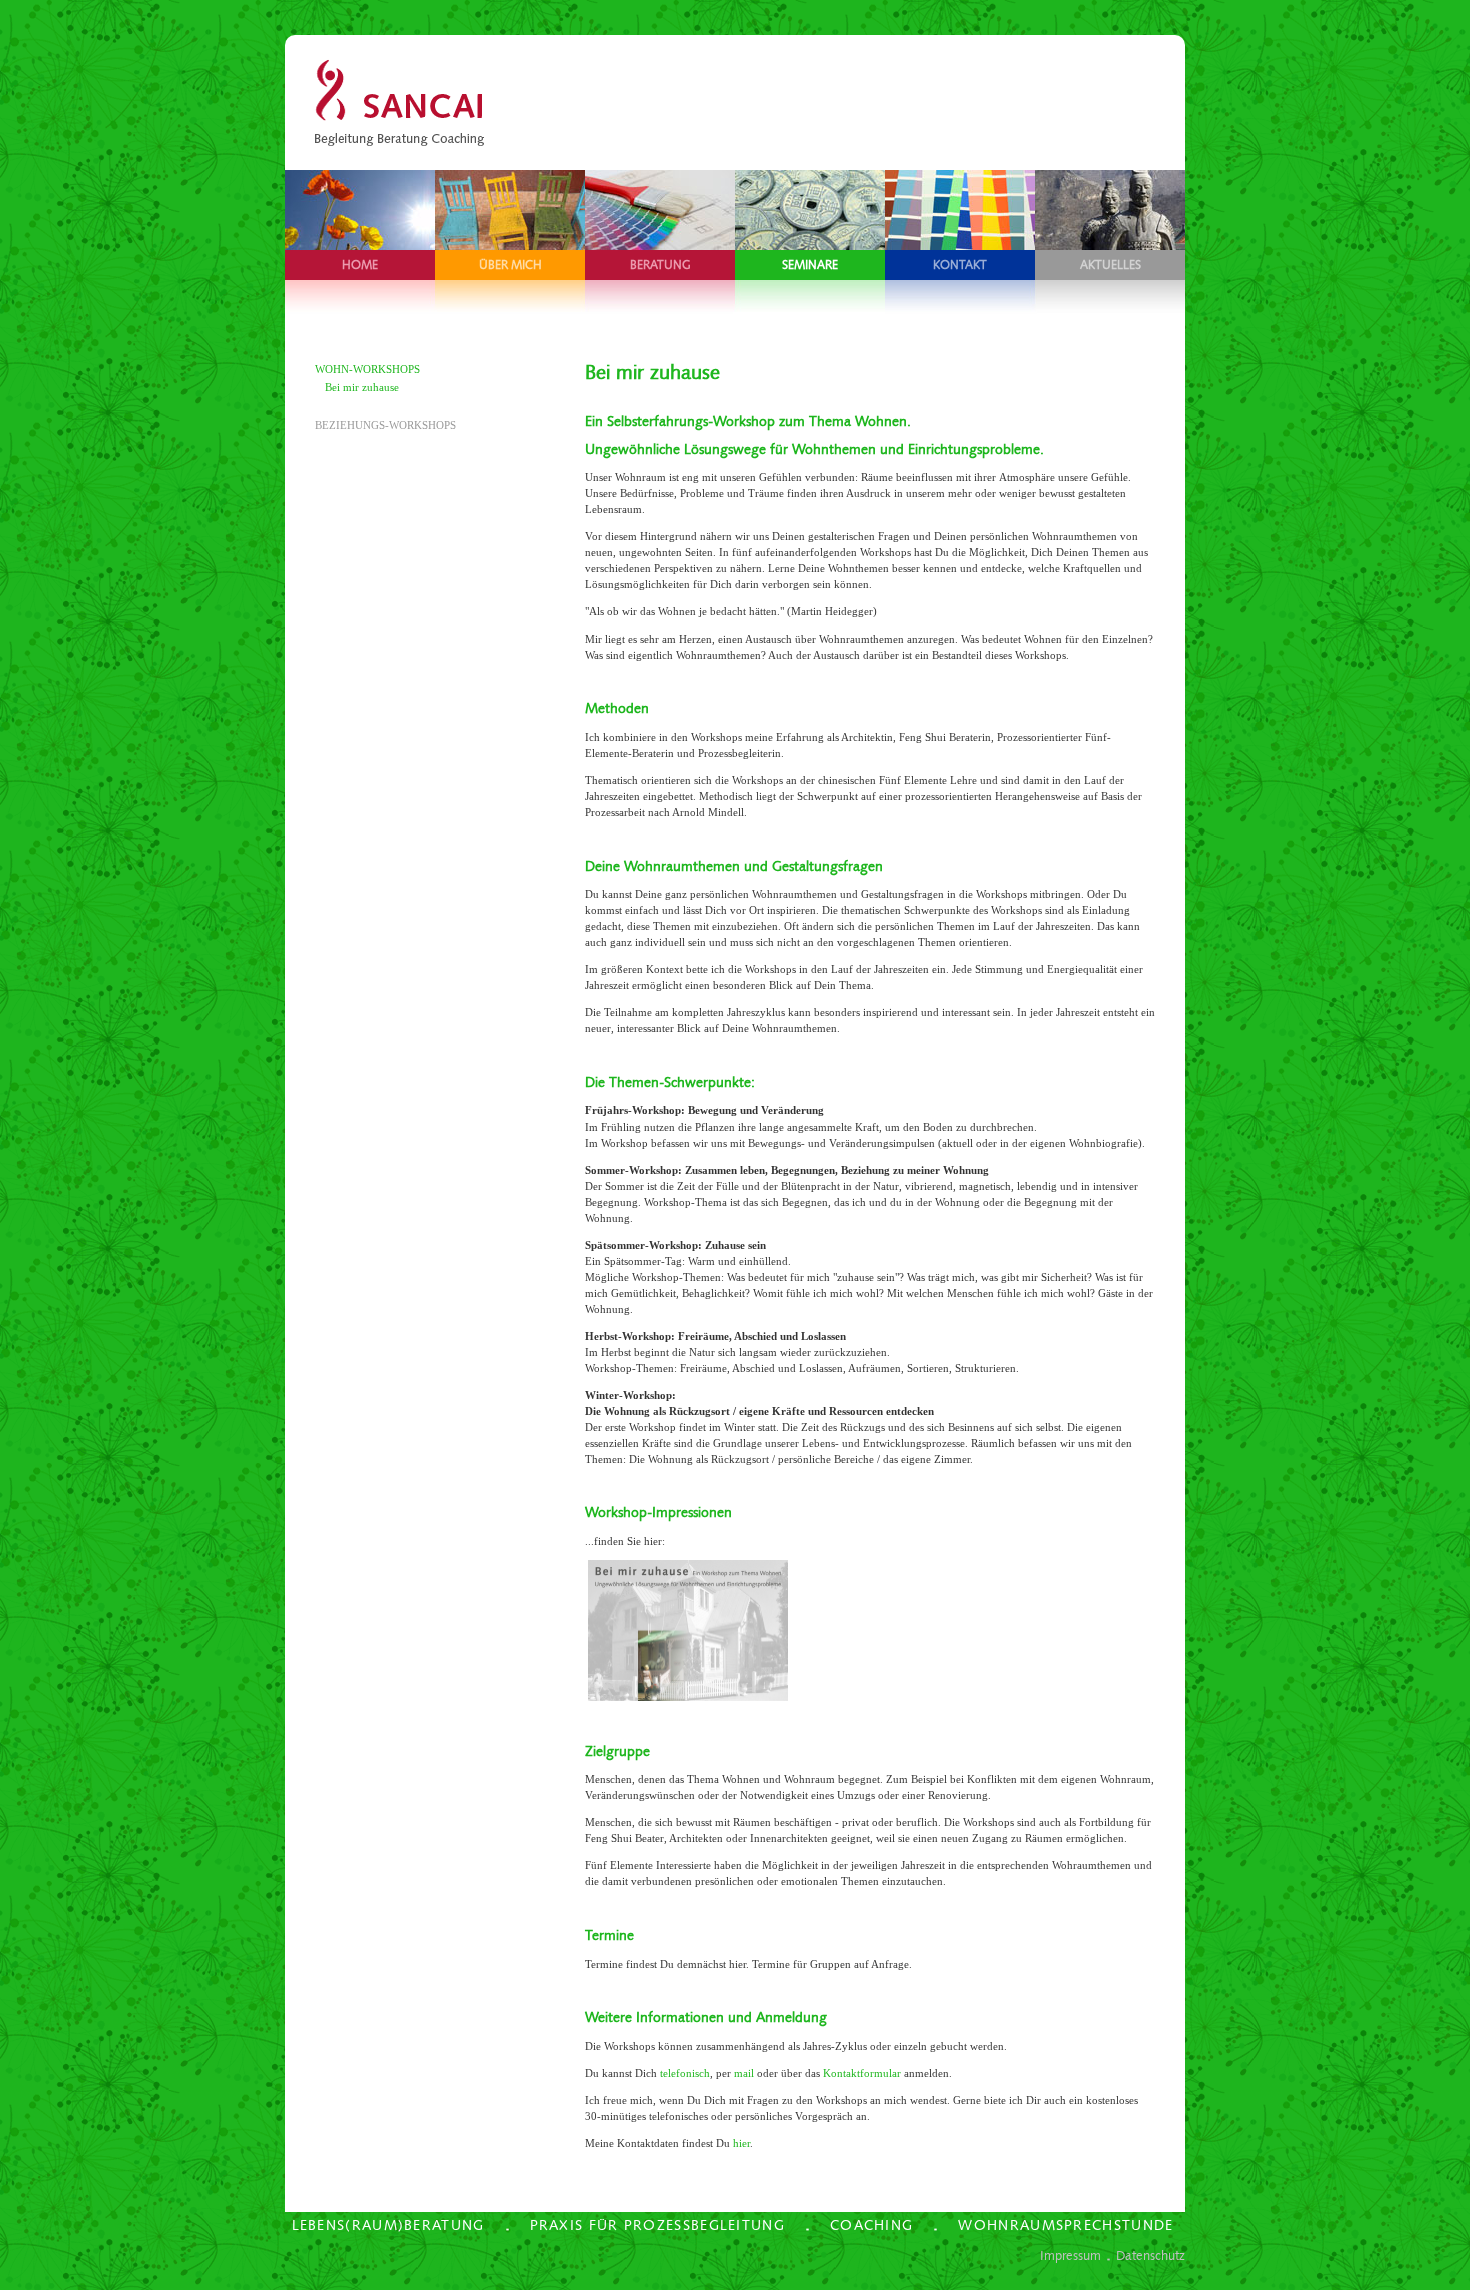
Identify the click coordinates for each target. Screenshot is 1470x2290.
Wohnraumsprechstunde (1065, 2225)
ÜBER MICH (510, 265)
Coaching (871, 2225)
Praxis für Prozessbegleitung (657, 2225)
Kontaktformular (862, 2073)
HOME (360, 265)
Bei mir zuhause (362, 387)
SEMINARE (810, 265)
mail (744, 2073)
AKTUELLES (1110, 265)
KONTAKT (960, 265)
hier (741, 2143)
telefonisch (685, 2073)
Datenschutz (1150, 2255)
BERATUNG (660, 265)
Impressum (1070, 2255)
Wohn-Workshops (367, 369)
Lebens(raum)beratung (388, 2225)
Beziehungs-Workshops (385, 425)
